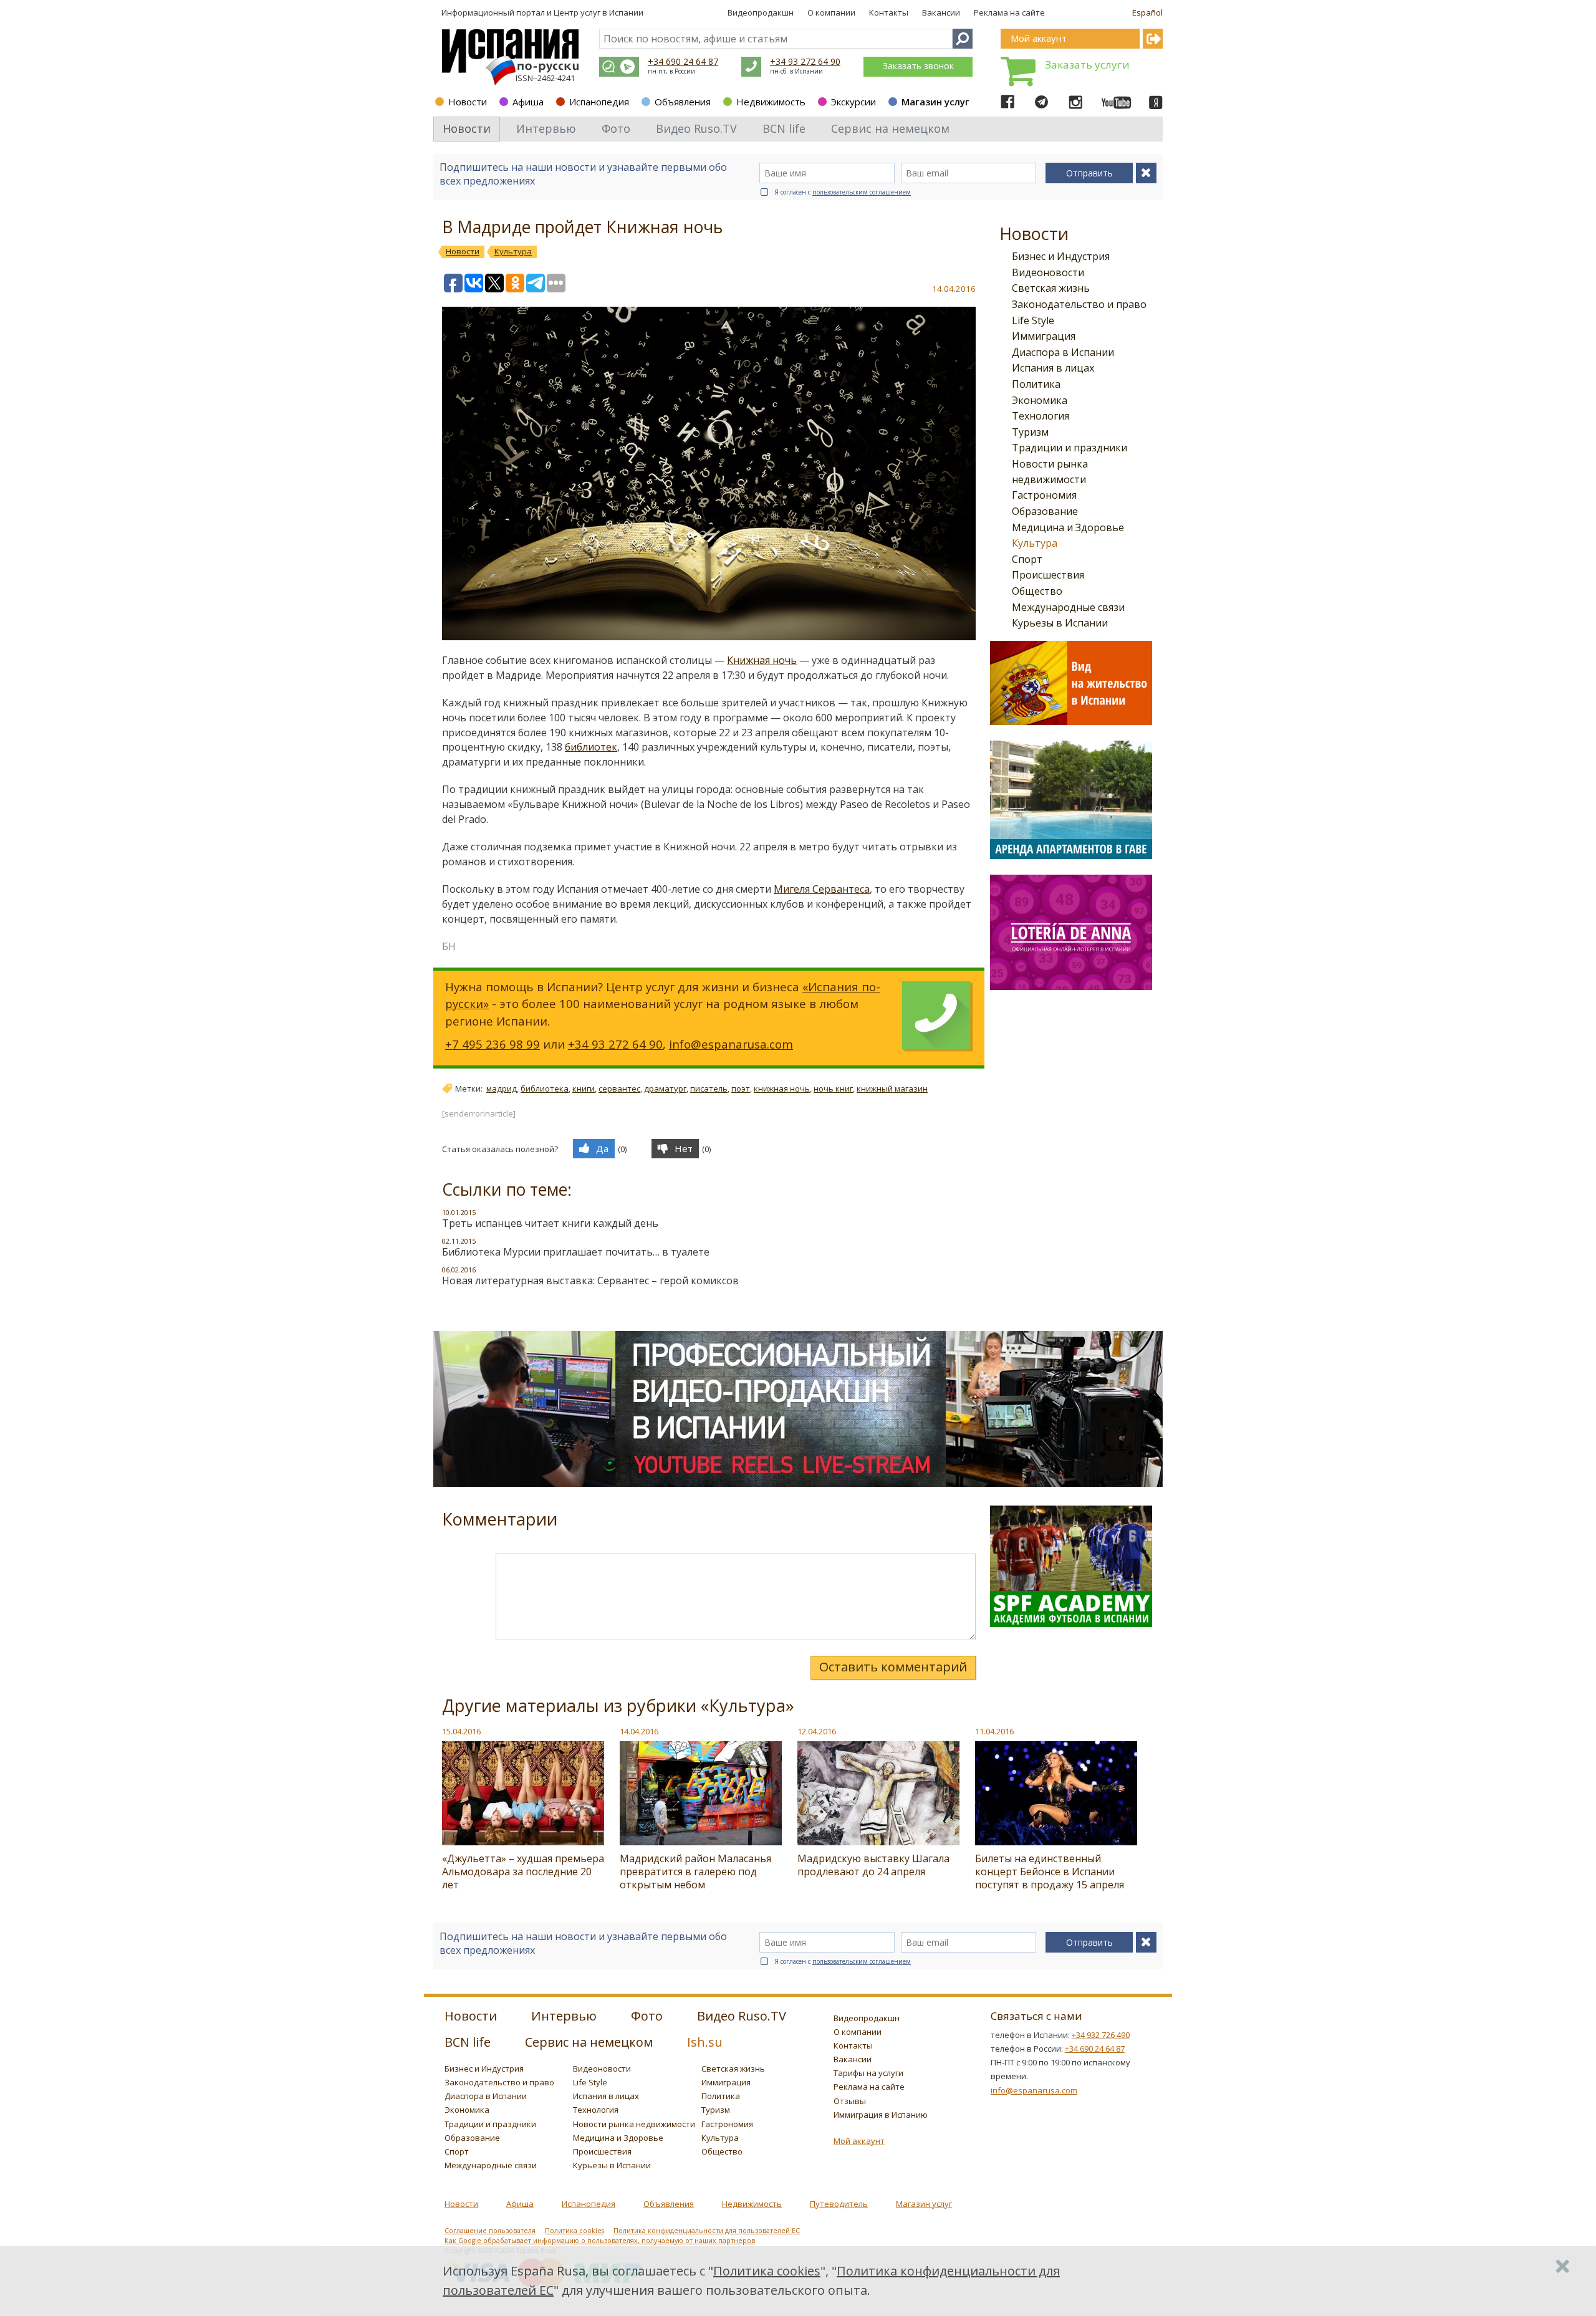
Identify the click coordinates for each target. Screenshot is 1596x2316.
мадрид (502, 1088)
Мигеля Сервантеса (822, 889)
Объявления (683, 102)
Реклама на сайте (1009, 12)
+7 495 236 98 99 (493, 1044)
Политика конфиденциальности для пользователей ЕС (707, 2231)
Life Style (1033, 320)
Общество (1037, 591)
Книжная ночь (762, 660)
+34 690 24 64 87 (683, 61)
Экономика (1040, 400)
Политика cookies (574, 2231)
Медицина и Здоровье (1068, 527)
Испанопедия (599, 102)
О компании (831, 12)
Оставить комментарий (893, 1667)
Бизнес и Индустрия (1061, 256)
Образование (1045, 511)
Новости (468, 102)
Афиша (528, 102)
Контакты (889, 12)
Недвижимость (771, 102)
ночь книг (833, 1088)
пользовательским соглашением (862, 192)
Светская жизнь (1051, 288)
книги (584, 1088)
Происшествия (1048, 575)
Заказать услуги (1087, 65)
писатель (709, 1088)
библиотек (591, 747)
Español (1147, 12)
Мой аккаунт (859, 2141)
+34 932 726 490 (1101, 2035)
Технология (1041, 416)
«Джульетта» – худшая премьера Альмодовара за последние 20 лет (523, 1872)
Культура (1035, 543)
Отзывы (850, 2101)
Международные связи (1068, 607)
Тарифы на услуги (868, 2073)
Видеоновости (1048, 272)
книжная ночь (782, 1088)
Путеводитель (839, 2204)
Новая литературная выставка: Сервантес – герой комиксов (590, 1281)
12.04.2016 (817, 1731)
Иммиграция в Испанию (881, 2115)
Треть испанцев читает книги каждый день (550, 1223)
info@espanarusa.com (731, 1044)
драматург (665, 1088)
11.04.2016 (994, 1731)
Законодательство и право (1079, 304)
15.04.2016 (461, 1731)
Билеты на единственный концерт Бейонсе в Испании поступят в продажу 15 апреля (1050, 1872)
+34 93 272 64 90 (805, 61)
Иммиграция (1044, 336)
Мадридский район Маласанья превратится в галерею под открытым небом (695, 1872)
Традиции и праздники (1070, 448)
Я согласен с (843, 192)
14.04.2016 (639, 1731)
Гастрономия (1044, 495)
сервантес (619, 1088)
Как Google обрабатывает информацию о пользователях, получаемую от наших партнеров (600, 2241)
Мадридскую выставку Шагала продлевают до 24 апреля (873, 1865)
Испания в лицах (1053, 368)
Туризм (1030, 432)
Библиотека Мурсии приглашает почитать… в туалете (576, 1252)
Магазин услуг (935, 102)
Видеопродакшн (761, 12)
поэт (741, 1088)
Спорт (1027, 559)
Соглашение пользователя (490, 2231)
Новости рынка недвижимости (634, 2124)
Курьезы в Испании (1060, 623)
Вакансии (941, 12)
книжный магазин (892, 1088)
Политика (1036, 384)
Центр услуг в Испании (598, 12)
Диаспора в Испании (1063, 352)
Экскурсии (853, 102)
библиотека (545, 1088)
